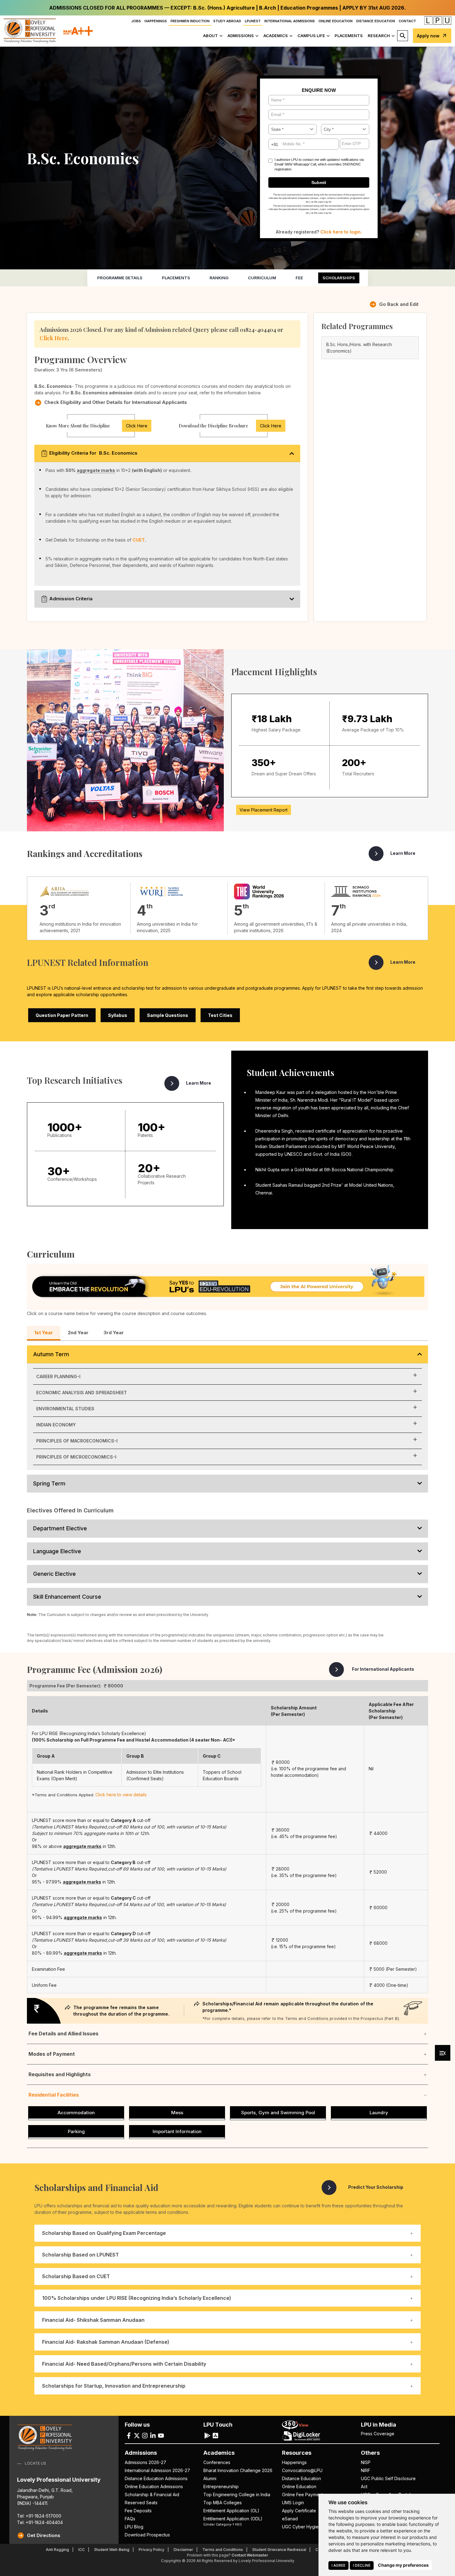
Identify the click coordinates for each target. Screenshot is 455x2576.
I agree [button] (338, 2565)
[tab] (227, 2298)
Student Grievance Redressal (279, 2550)
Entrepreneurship (221, 2486)
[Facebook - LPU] (129, 2435)
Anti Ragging (57, 2550)
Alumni (210, 2478)
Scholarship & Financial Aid (152, 2495)
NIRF (366, 2470)
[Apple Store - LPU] (215, 2435)
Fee (299, 278)
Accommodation (76, 2113)
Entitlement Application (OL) (231, 2511)
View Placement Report (264, 810)
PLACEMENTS (349, 36)
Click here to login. (341, 232)
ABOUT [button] (210, 36)
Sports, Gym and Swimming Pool (278, 2113)
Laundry (379, 2113)
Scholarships (339, 278)
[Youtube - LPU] (161, 2435)
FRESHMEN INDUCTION (190, 21)
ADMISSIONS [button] (241, 36)
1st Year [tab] (44, 1333)
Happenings (294, 2462)
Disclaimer (183, 2550)
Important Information (177, 2131)
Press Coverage (378, 2434)
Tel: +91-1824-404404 (40, 2522)
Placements (176, 278)
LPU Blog (134, 2527)
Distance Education (301, 2478)
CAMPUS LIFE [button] (311, 36)
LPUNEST (253, 21)
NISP (366, 2462)
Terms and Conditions (223, 2550)
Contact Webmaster (250, 2555)
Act (364, 2486)
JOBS (136, 21)
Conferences (217, 2462)
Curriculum (262, 278)
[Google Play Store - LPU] (207, 2435)
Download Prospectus (147, 2535)
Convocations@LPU (302, 2470)
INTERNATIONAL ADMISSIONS (290, 21)
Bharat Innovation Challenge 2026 (238, 2470)
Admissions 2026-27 (145, 2462)
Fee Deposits (138, 2511)
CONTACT (407, 21)
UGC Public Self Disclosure (388, 2478)
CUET (139, 540)
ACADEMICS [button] (276, 36)
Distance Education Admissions (156, 2478)
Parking (76, 2131)
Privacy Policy (152, 2550)
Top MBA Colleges (223, 2503)
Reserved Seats (141, 2503)
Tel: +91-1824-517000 (39, 2516)
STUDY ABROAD (227, 21)
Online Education (299, 2486)
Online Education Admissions (154, 2486)
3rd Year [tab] (114, 1333)
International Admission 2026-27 (157, 2470)
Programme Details (120, 278)
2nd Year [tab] (78, 1333)
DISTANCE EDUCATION (376, 21)
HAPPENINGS (156, 21)
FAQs (130, 2519)
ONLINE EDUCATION (336, 21)
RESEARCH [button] (379, 36)
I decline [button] (362, 2565)
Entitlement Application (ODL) (233, 2521)
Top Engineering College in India (237, 2495)
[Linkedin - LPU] (153, 2435)
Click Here (54, 338)
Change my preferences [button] (403, 2565)
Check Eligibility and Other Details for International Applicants (116, 402)
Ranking (219, 278)
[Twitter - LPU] (137, 2435)
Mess (177, 2113)
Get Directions (44, 2535)
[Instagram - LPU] (145, 2435)
